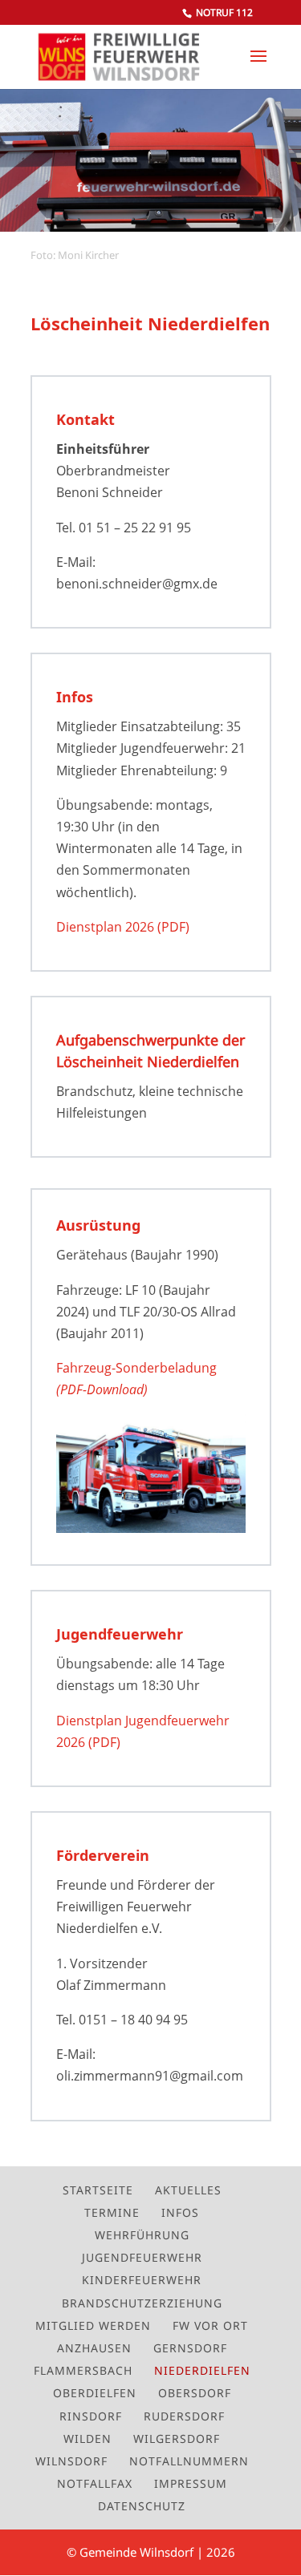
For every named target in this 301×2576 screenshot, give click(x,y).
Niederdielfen (202, 2370)
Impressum (191, 2483)
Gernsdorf (190, 2348)
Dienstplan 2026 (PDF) (123, 927)
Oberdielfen (95, 2393)
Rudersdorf (184, 2416)
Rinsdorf (91, 2416)
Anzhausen (94, 2348)
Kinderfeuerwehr (142, 2280)
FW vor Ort (210, 2325)
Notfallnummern (189, 2461)
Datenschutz (142, 2506)
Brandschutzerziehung (142, 2303)
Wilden (87, 2439)
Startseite (98, 2190)
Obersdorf (195, 2393)
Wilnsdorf (71, 2461)
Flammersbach (83, 2370)
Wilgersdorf (177, 2439)
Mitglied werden (93, 2325)
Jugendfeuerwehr (142, 2257)
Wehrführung (142, 2235)
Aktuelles (188, 2190)
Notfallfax (95, 2483)
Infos (180, 2212)
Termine (112, 2212)
